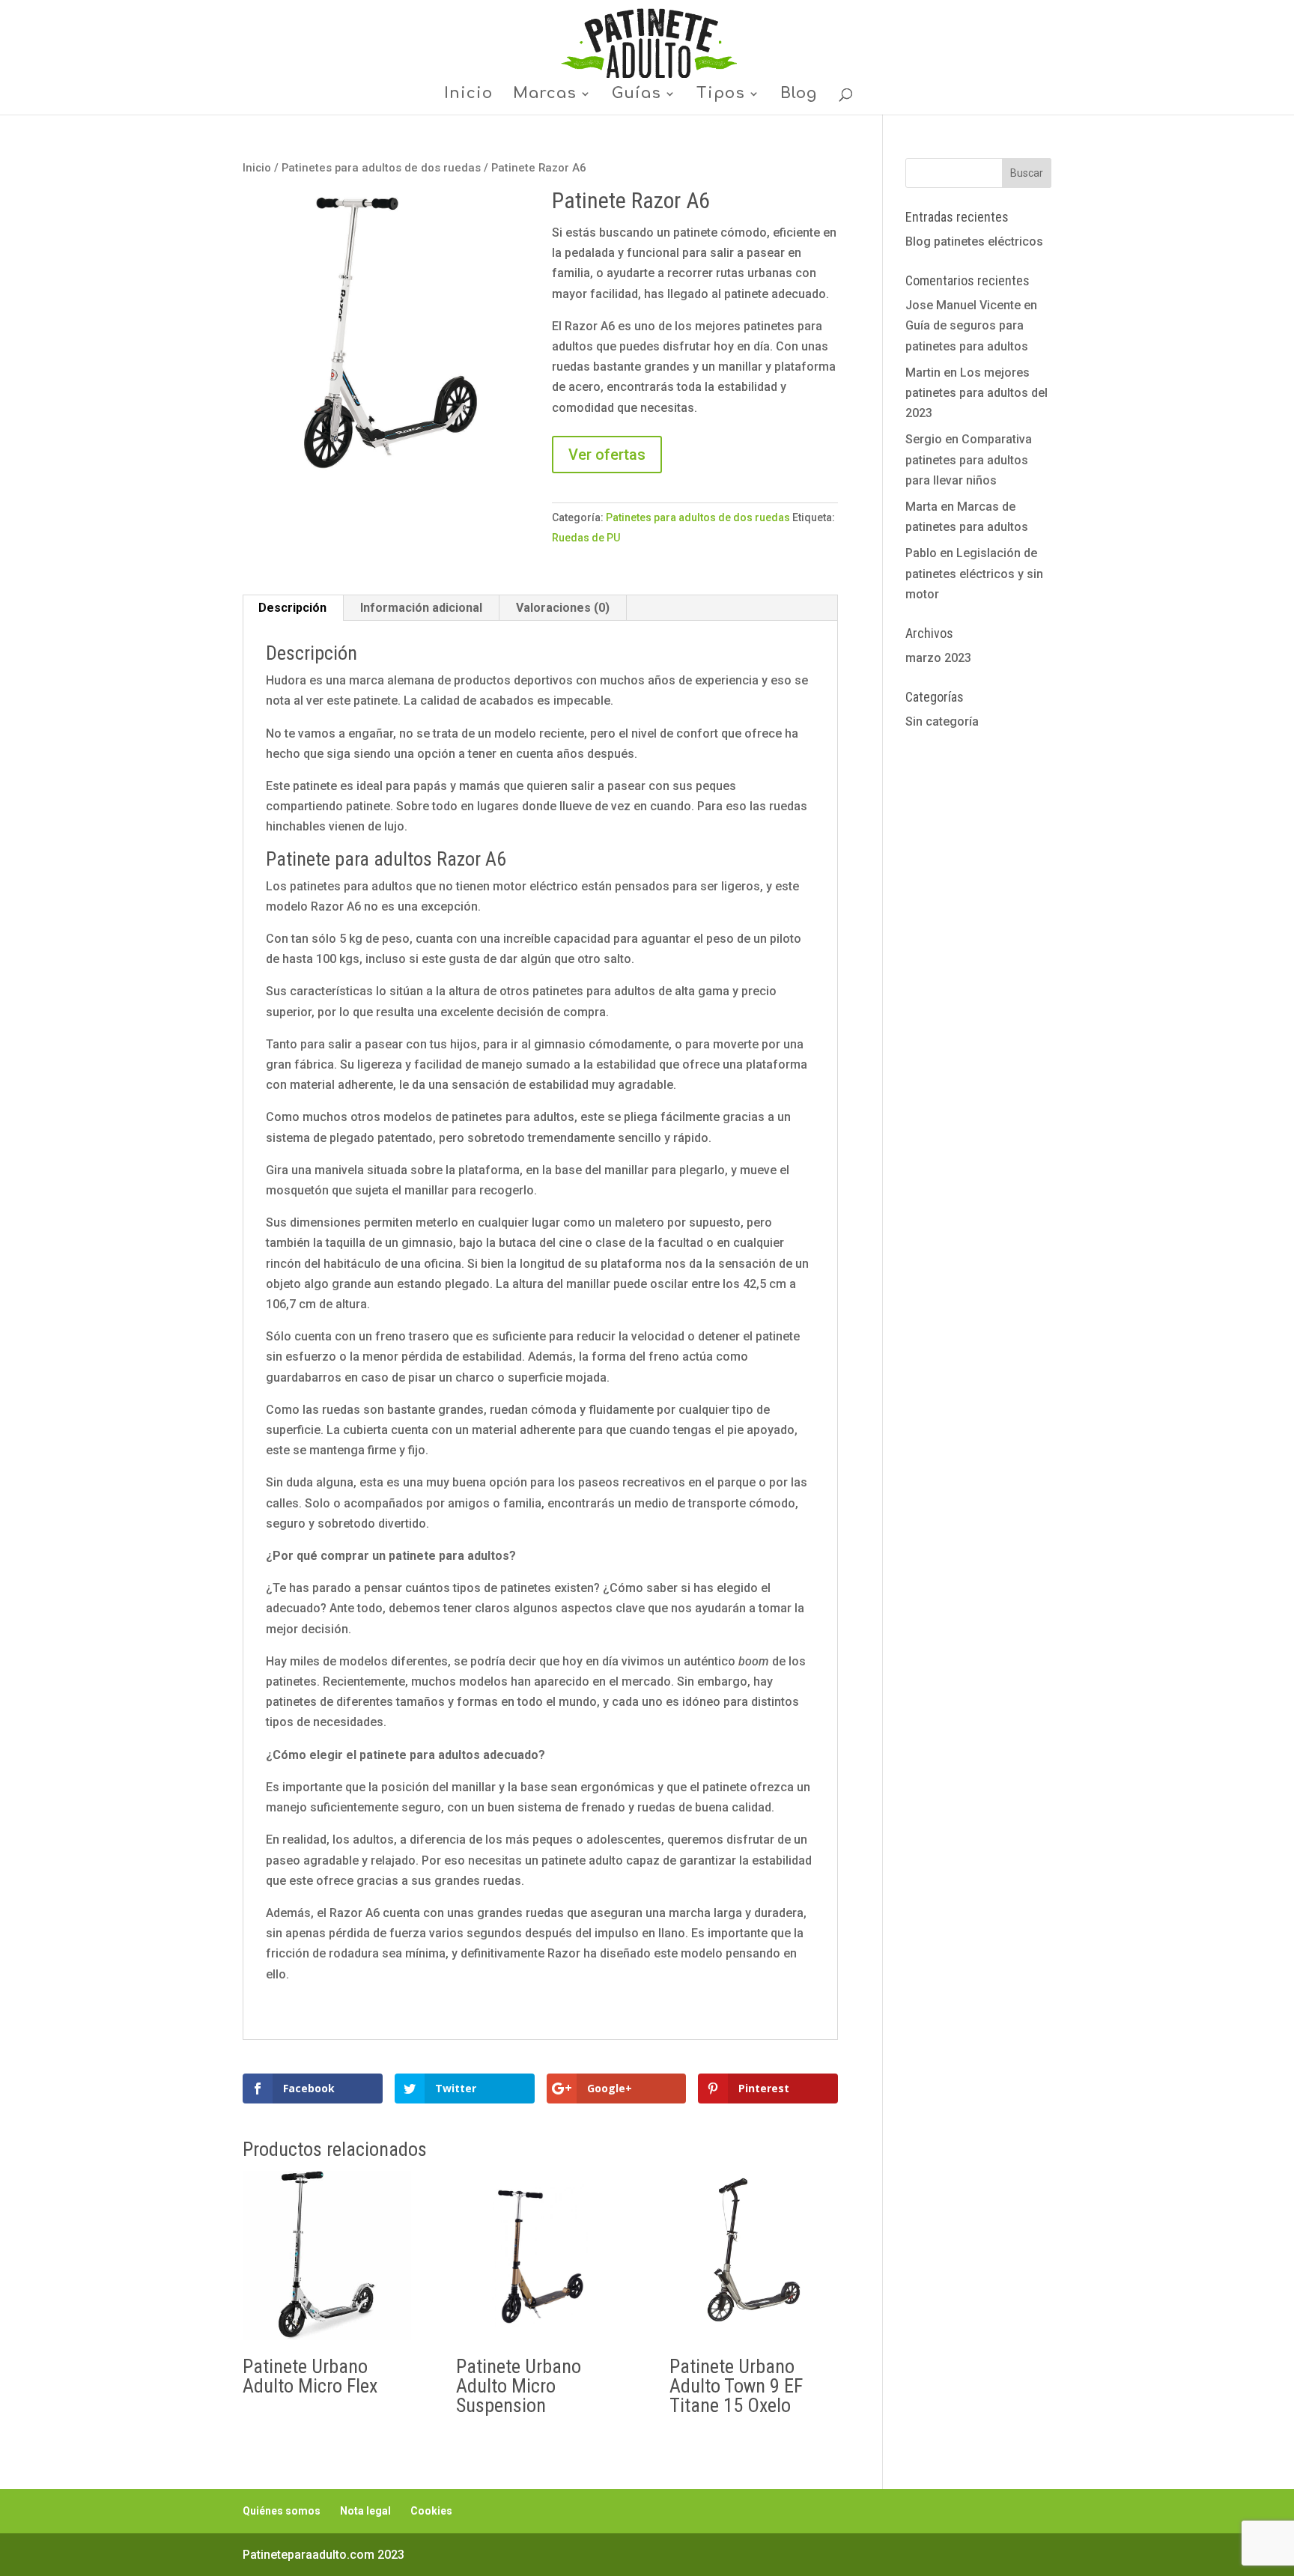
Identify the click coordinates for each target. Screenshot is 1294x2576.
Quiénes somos (282, 2511)
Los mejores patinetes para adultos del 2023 (976, 393)
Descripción (292, 608)
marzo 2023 (938, 658)
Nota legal (365, 2511)
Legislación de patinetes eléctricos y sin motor (974, 573)
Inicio (468, 95)
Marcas (545, 95)
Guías (637, 95)
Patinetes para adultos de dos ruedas (381, 168)
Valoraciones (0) (563, 608)
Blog (799, 95)
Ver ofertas (607, 455)
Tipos (721, 95)
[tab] (293, 608)
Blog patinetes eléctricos (974, 241)
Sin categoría (942, 722)
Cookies (431, 2511)
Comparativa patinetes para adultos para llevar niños (969, 459)
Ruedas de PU (586, 538)
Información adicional (421, 608)
